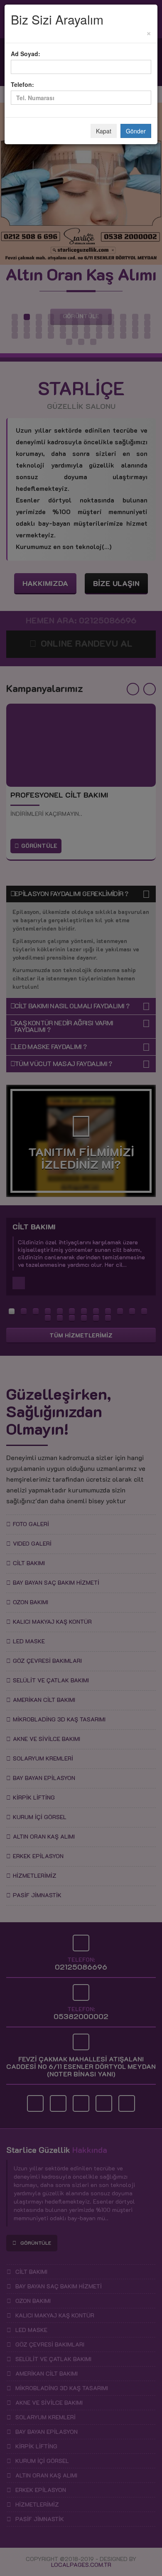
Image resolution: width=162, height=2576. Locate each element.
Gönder (136, 131)
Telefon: (22, 84)
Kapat (104, 131)
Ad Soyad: (26, 54)
